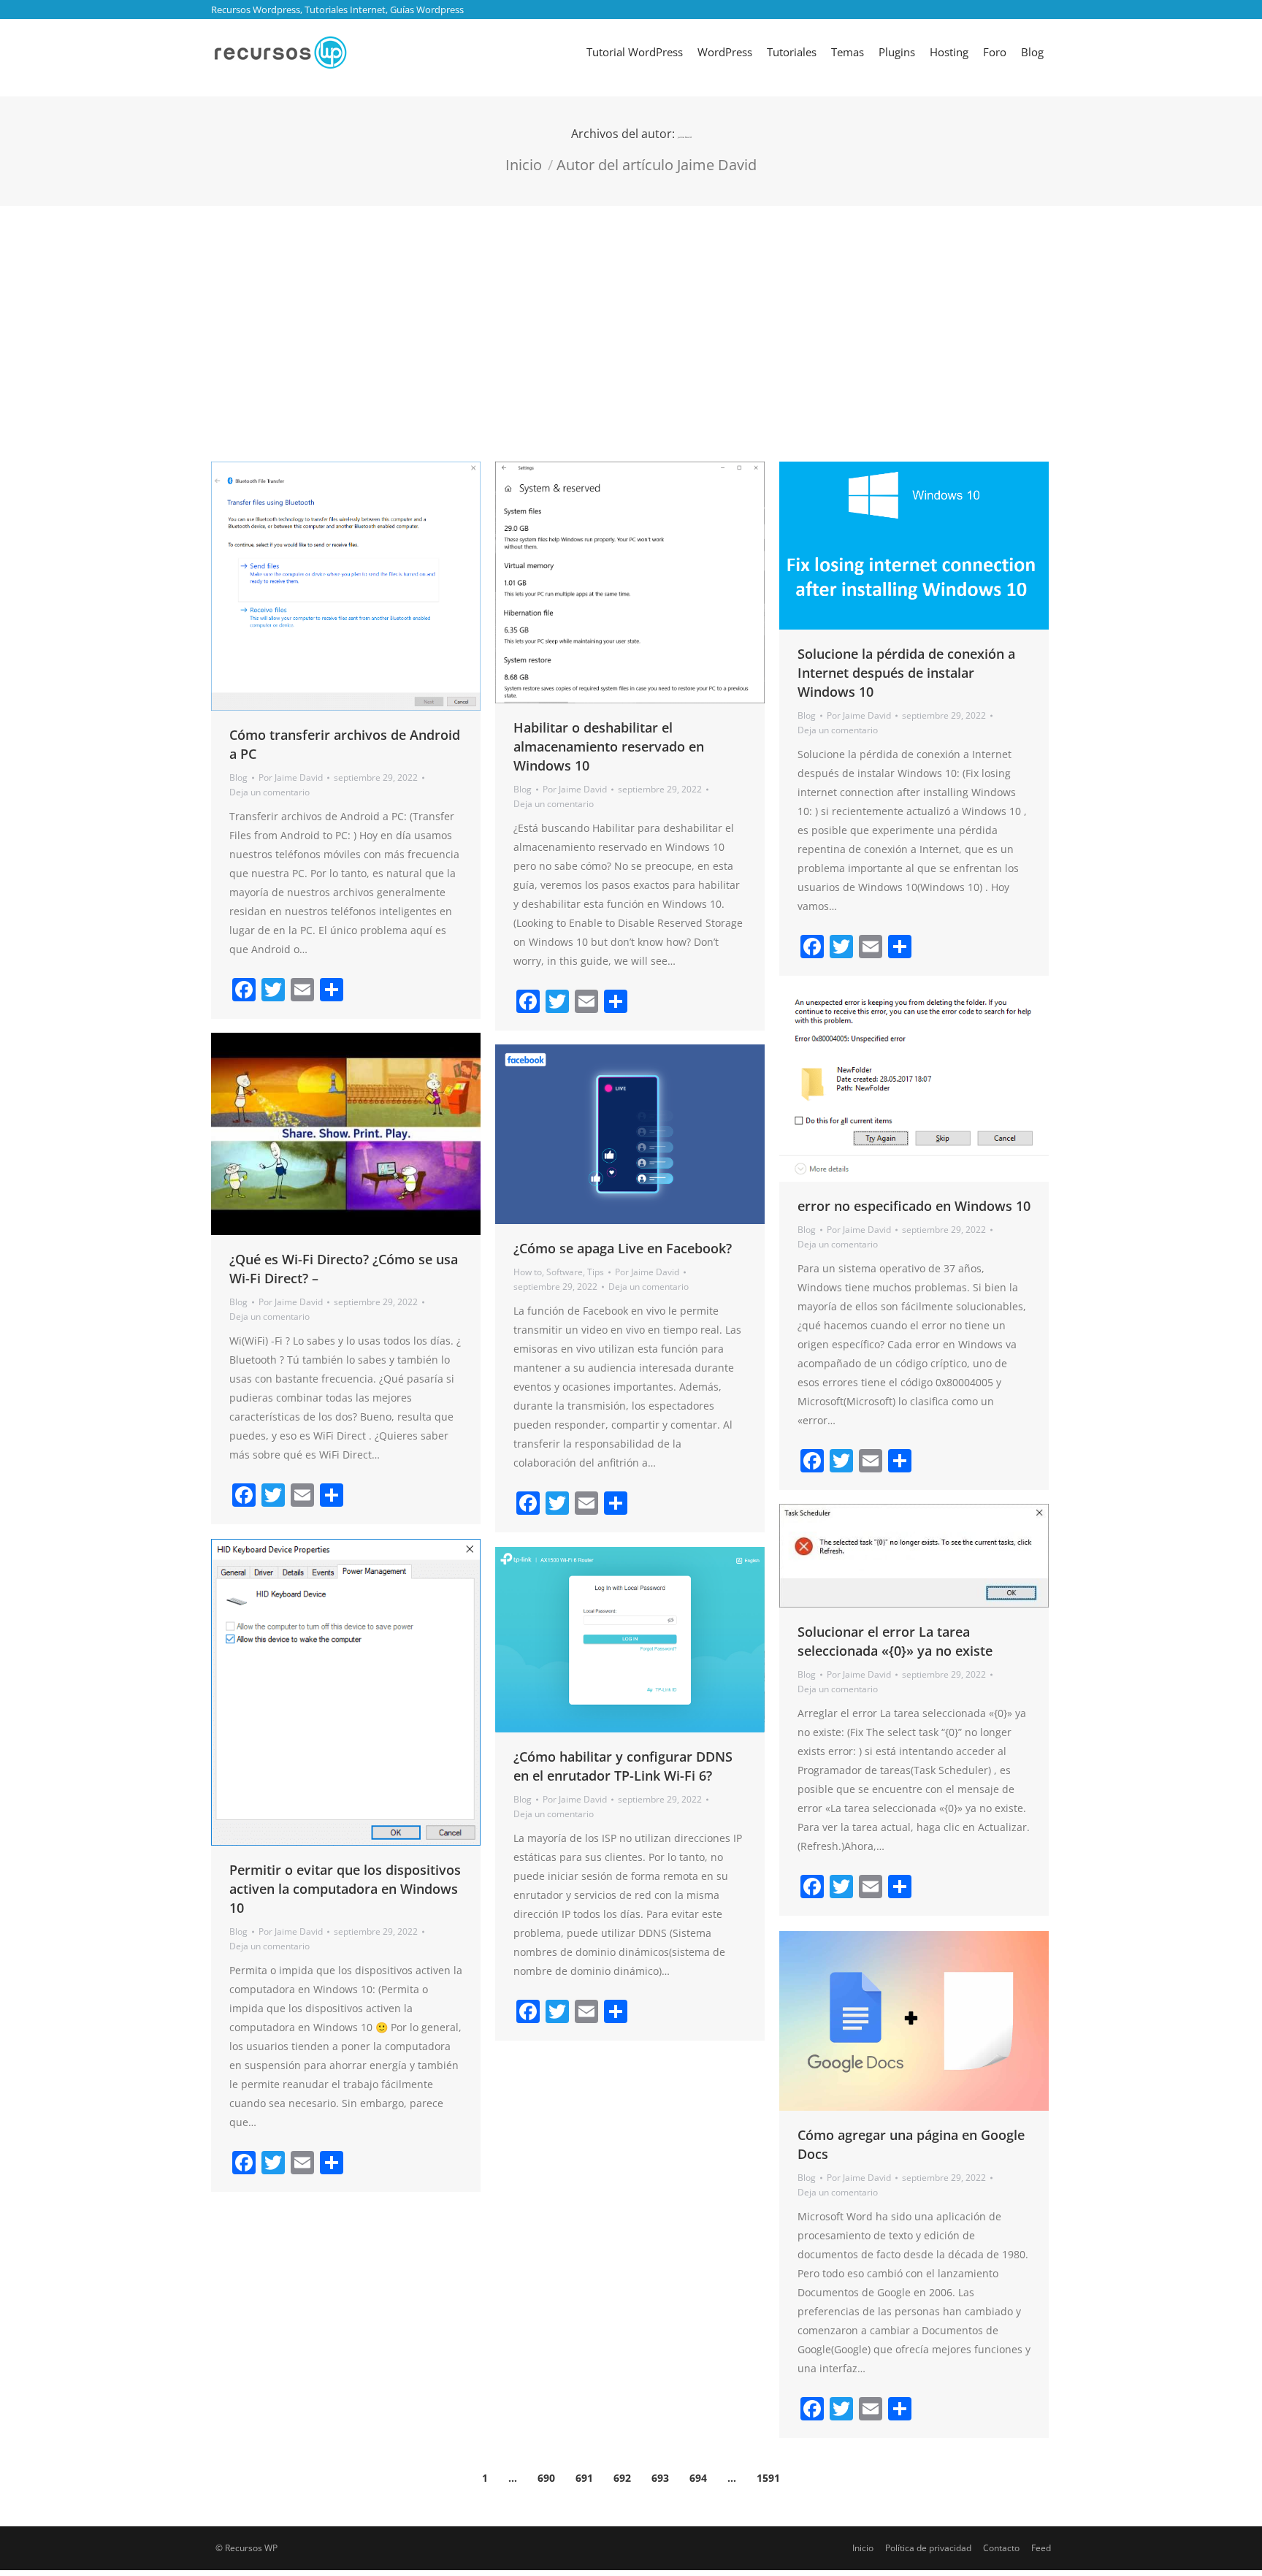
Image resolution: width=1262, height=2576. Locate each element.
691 (584, 2478)
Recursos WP (251, 2548)
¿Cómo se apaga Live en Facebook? (623, 1248)
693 (660, 2478)
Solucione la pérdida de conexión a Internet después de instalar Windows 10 (906, 673)
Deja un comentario (269, 792)
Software (565, 1272)
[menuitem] (635, 52)
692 (622, 2478)
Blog (238, 777)
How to (528, 1272)
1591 (768, 2478)
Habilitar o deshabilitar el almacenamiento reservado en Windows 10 (609, 746)
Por (291, 777)
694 (698, 2478)
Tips (596, 1272)
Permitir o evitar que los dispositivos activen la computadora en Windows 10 (345, 1889)
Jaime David (685, 137)
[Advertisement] (631, 316)
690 (546, 2478)
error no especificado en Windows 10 (914, 1206)
